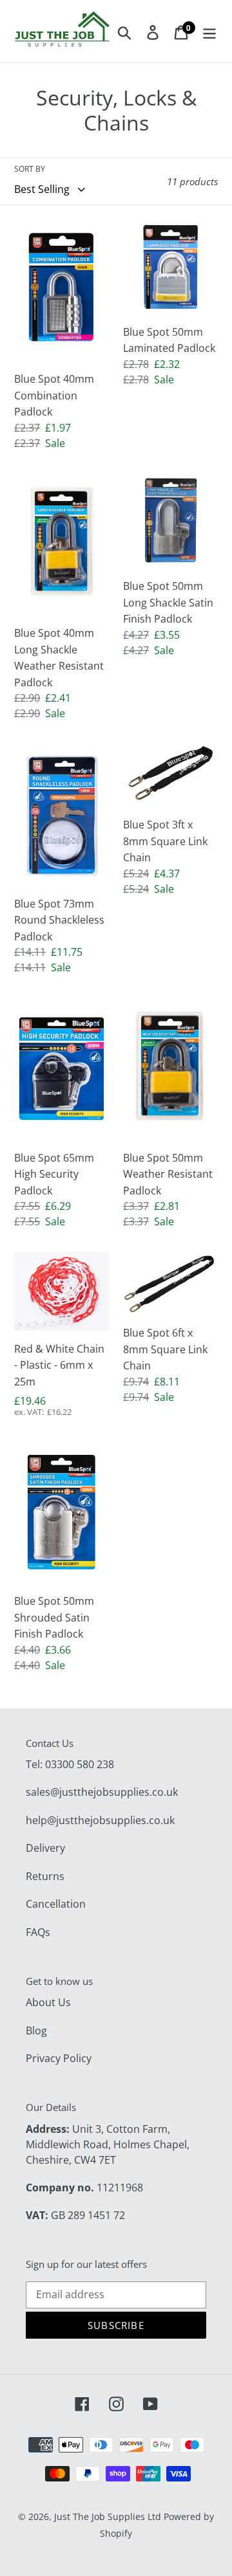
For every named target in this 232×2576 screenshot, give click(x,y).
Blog (36, 2031)
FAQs (38, 1932)
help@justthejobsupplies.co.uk (100, 1820)
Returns (45, 1876)
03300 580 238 (80, 1764)
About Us (48, 2002)
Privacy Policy (59, 2058)
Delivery (45, 1848)
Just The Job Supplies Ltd (108, 2517)
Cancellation (56, 1904)
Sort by (30, 169)
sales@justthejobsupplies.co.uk (102, 1792)
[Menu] (209, 32)
